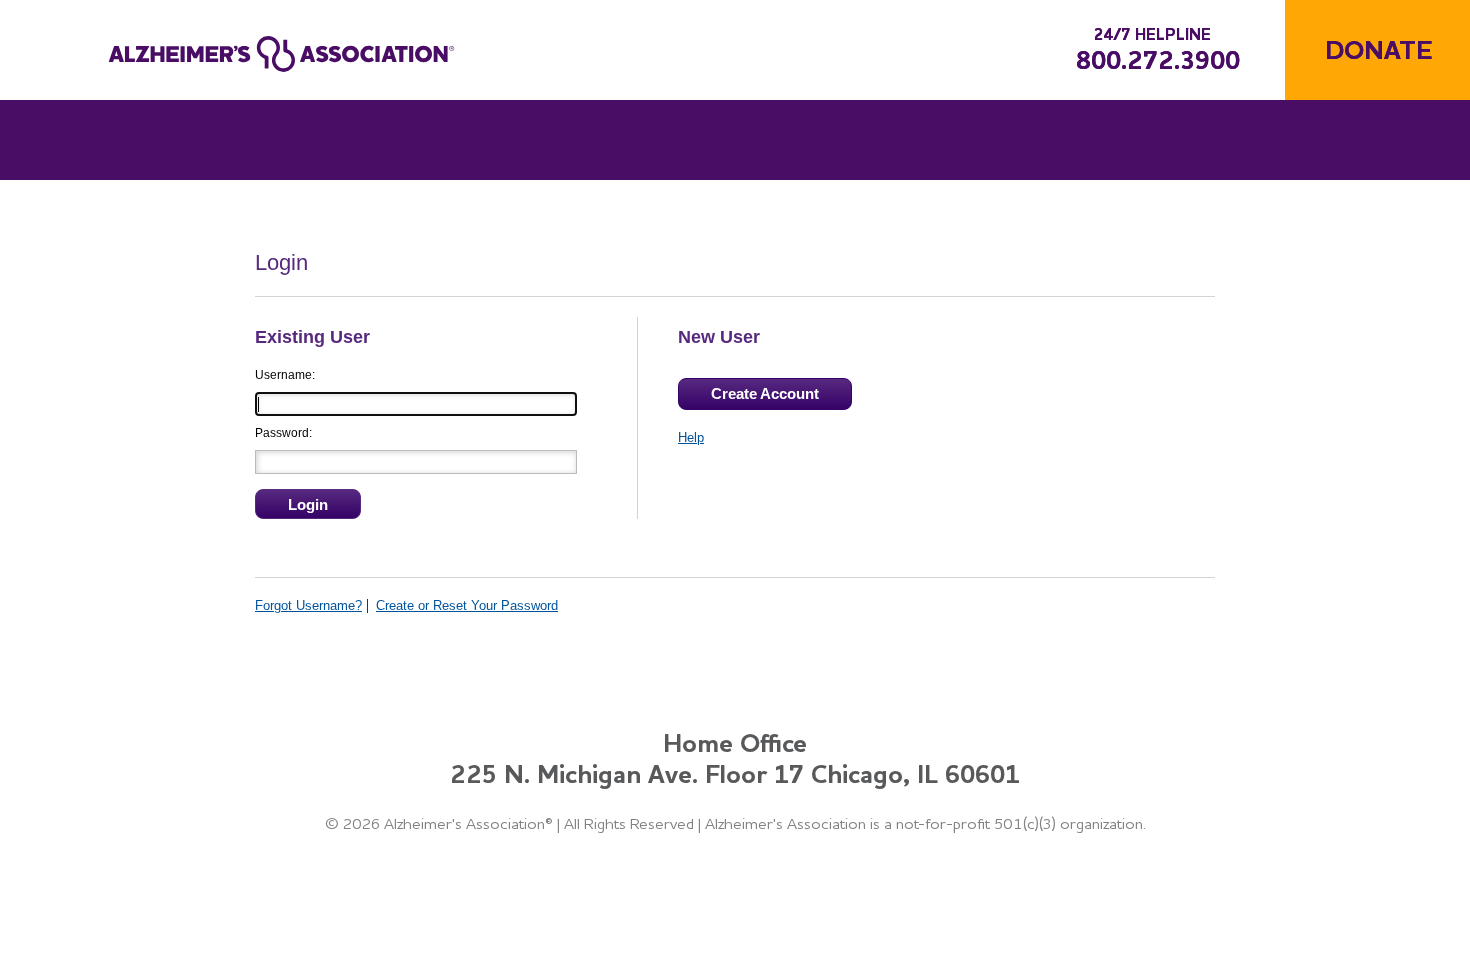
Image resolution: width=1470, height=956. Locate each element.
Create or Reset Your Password (467, 605)
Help (691, 437)
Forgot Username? (308, 605)
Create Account (765, 393)
